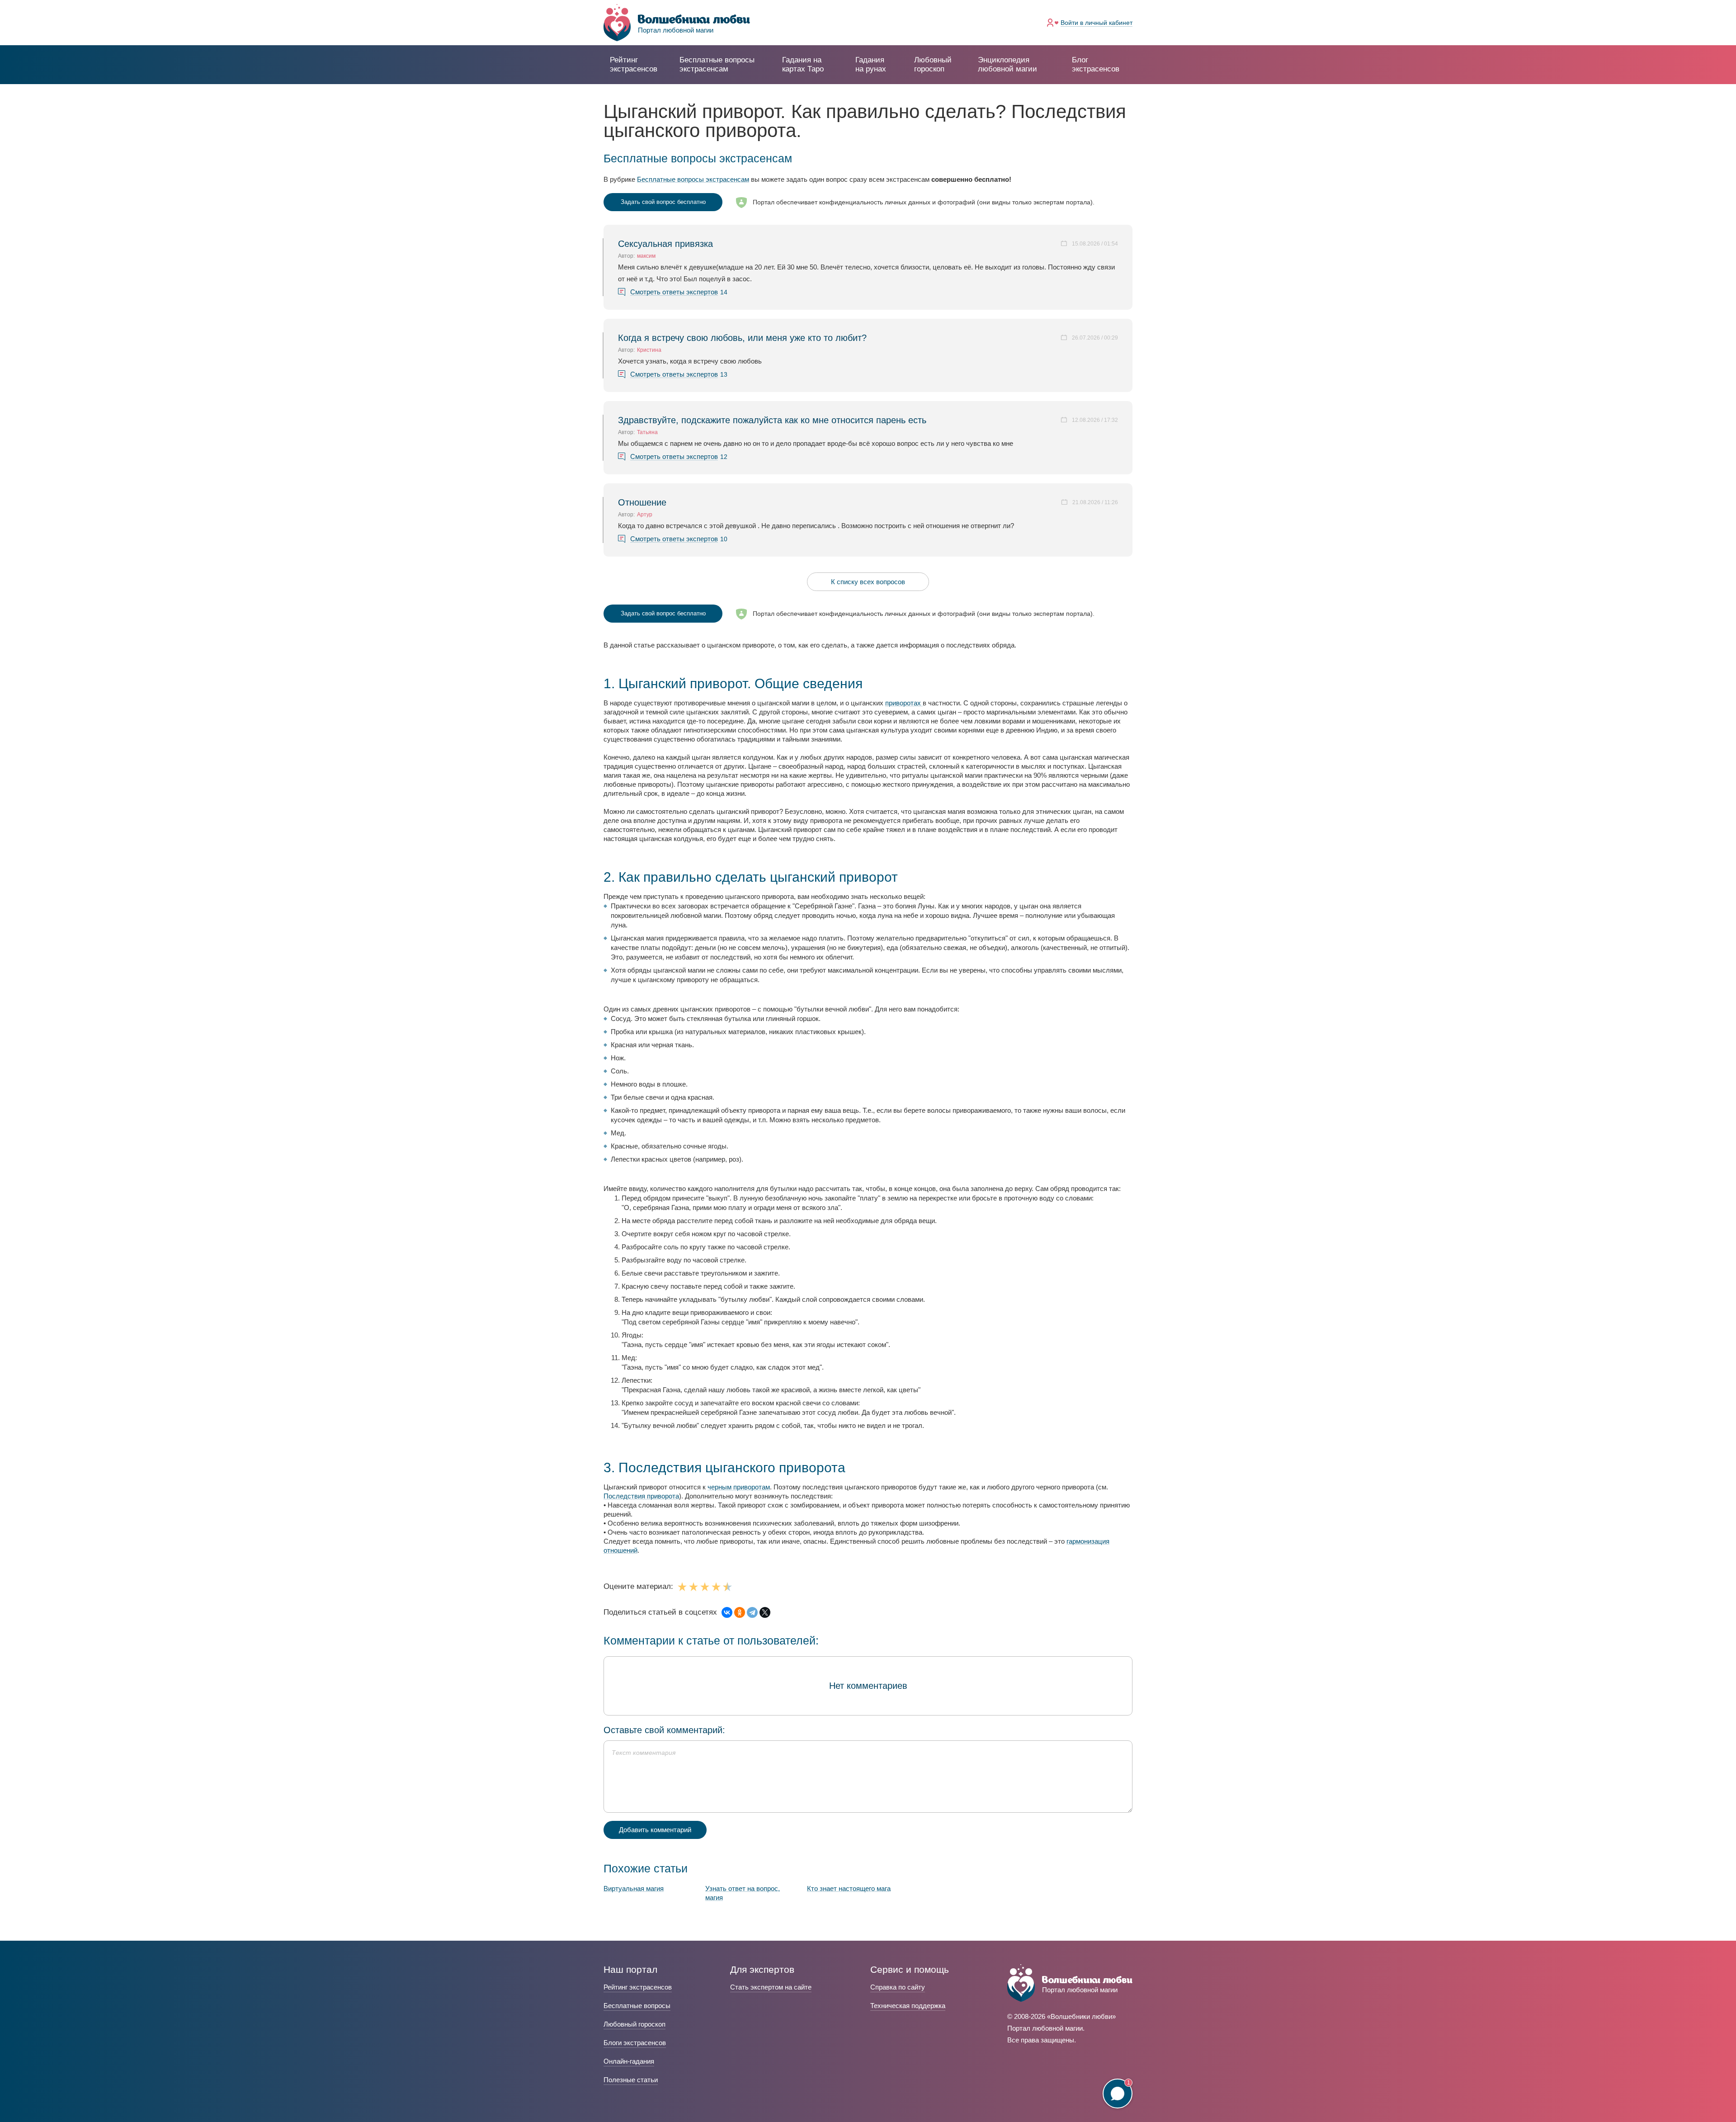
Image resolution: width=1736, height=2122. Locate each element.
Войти (1097, 23)
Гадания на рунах (871, 64)
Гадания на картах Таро (803, 64)
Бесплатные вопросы (637, 2006)
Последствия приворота (641, 1496)
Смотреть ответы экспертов (674, 292)
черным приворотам (739, 1487)
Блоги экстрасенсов (635, 2043)
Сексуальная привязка (665, 244)
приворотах (904, 703)
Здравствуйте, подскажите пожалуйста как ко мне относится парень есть (772, 420)
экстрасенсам (717, 64)
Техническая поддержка (908, 2006)
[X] (765, 1612)
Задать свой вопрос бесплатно (663, 202)
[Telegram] (752, 1612)
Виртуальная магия (634, 1888)
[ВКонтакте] (727, 1612)
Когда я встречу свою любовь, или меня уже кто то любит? (742, 338)
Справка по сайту (898, 1987)
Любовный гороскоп (933, 64)
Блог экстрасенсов (1096, 64)
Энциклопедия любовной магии (1007, 64)
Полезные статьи (631, 2080)
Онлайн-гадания (629, 2061)
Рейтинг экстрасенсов (634, 64)
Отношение (642, 502)
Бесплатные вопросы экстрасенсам (693, 179)
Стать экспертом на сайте (771, 1987)
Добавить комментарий (655, 1830)
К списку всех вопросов (868, 582)
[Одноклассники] (740, 1612)
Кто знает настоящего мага (849, 1888)
